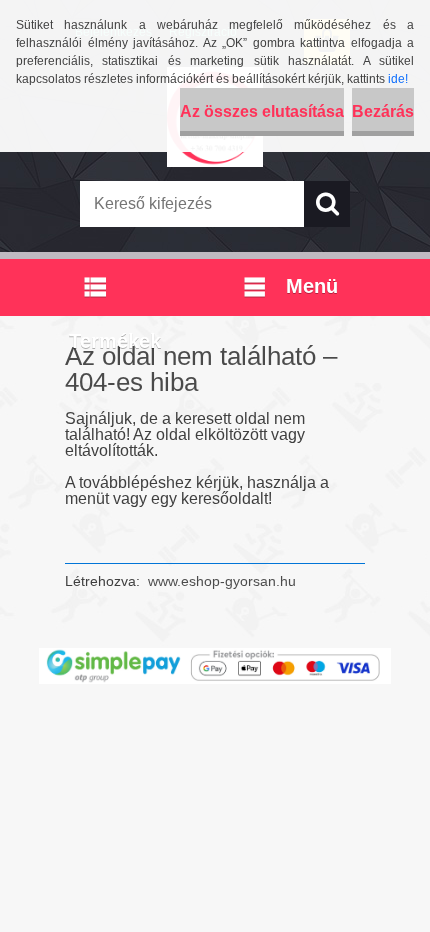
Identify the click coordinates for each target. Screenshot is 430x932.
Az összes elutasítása (262, 111)
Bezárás (383, 111)
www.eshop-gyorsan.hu (222, 581)
